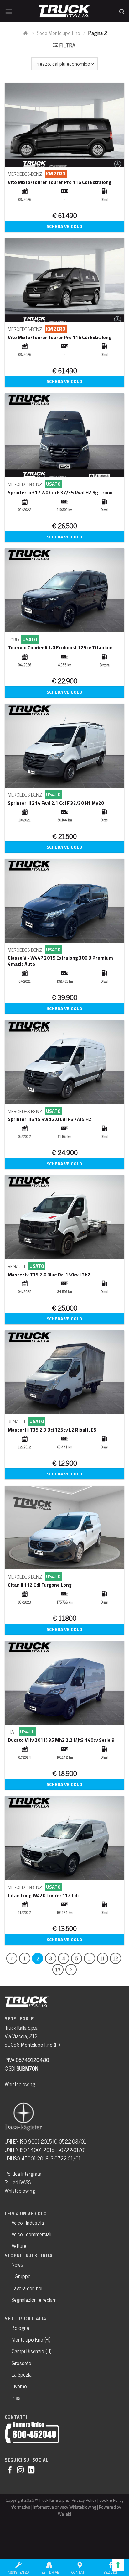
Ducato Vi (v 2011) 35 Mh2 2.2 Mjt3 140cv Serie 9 (61, 1740)
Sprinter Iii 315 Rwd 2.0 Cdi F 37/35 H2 (50, 1119)
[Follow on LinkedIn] (31, 2470)
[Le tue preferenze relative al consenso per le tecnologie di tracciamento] (118, 2565)
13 (58, 1969)
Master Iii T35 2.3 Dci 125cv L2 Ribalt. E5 (52, 1430)
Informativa (20, 2507)
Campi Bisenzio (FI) (31, 2351)
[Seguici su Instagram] (20, 2470)
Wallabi (64, 2514)
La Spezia (22, 2374)
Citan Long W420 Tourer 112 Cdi (43, 1895)
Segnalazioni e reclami (35, 2300)
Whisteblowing (20, 2084)
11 (102, 1958)
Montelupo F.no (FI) (31, 2339)
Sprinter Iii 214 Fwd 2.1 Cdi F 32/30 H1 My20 (56, 803)
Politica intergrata (23, 2174)
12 (116, 1958)
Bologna (20, 2327)
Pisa (16, 2398)
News (17, 2264)
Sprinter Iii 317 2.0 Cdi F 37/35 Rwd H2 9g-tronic (61, 492)
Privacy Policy (84, 2500)
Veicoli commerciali (31, 2234)
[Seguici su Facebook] (10, 2470)
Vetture (19, 2246)
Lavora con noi (27, 2288)
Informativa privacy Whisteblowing (65, 2507)
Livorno (19, 2386)
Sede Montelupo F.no (59, 33)
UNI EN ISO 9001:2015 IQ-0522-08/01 (45, 2141)
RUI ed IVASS (18, 2182)
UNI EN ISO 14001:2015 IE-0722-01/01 (46, 2149)
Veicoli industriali (29, 2222)
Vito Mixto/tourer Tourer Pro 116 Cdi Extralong (60, 182)
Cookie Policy (111, 2500)
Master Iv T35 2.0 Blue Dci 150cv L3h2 (49, 1275)
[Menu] (9, 10)
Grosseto (21, 2363)
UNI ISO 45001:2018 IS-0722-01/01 (43, 2158)
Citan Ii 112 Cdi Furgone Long (40, 1585)
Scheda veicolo (64, 226)
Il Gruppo (21, 2276)
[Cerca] (122, 10)
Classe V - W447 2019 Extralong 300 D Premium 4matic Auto (60, 961)
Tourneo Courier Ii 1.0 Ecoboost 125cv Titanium (60, 647)
